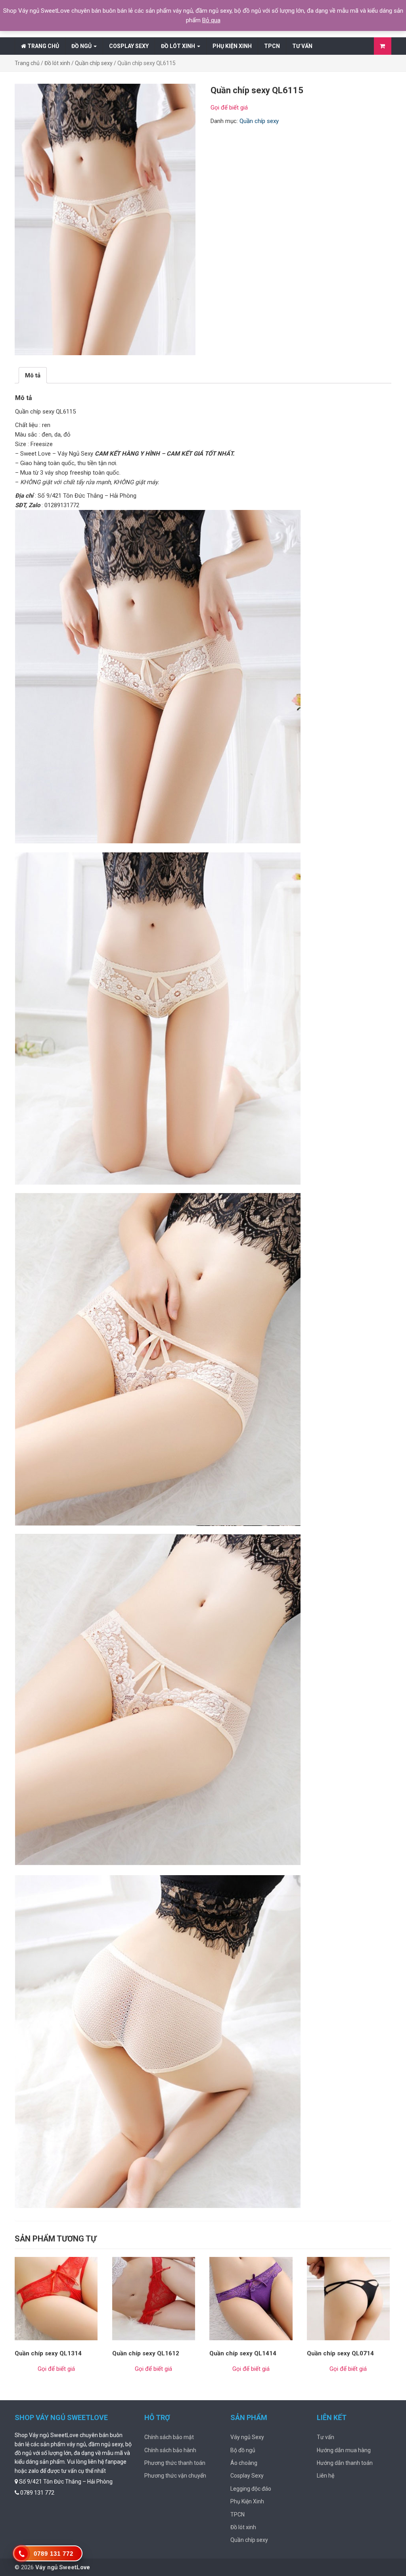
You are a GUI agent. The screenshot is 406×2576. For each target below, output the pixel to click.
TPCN (272, 46)
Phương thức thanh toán (175, 2463)
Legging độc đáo (251, 2489)
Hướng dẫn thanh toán (345, 2463)
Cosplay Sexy (129, 46)
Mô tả (33, 375)
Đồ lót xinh (179, 46)
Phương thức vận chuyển (175, 2476)
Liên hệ (326, 2476)
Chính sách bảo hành (170, 2450)
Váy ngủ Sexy (247, 2437)
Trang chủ (43, 46)
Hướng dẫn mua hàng (344, 2450)
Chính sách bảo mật (169, 2437)
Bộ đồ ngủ (243, 2450)
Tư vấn (302, 46)
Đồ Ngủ (82, 46)
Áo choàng (244, 2463)
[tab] (33, 375)
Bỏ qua (211, 20)
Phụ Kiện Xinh (232, 46)
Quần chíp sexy (94, 63)
